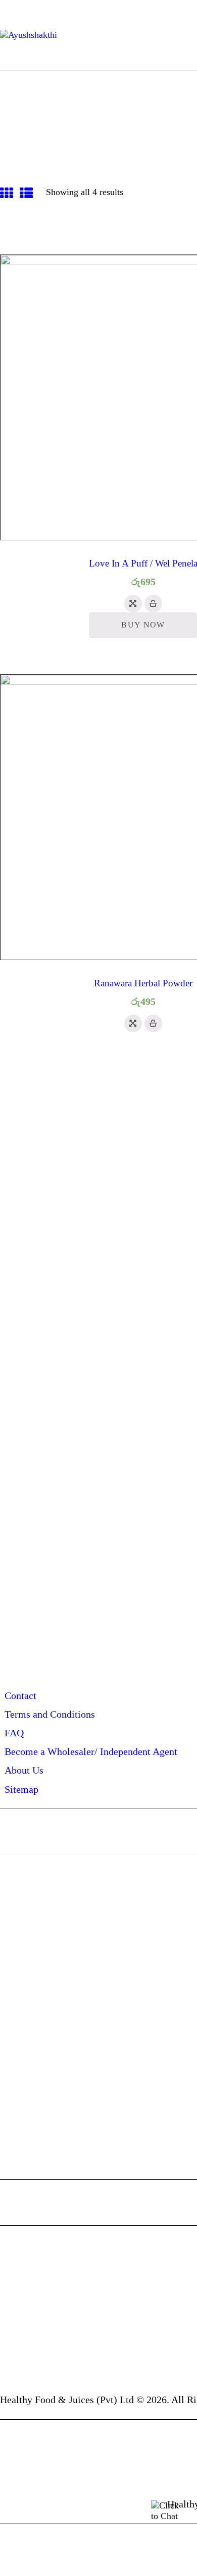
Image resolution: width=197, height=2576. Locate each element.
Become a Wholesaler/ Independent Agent (91, 1751)
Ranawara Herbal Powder (143, 983)
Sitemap (21, 1789)
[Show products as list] (26, 194)
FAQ (14, 1733)
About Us (24, 1770)
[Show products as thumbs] (7, 194)
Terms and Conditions (50, 1714)
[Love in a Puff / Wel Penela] (133, 604)
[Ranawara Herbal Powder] (133, 1023)
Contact (20, 1695)
